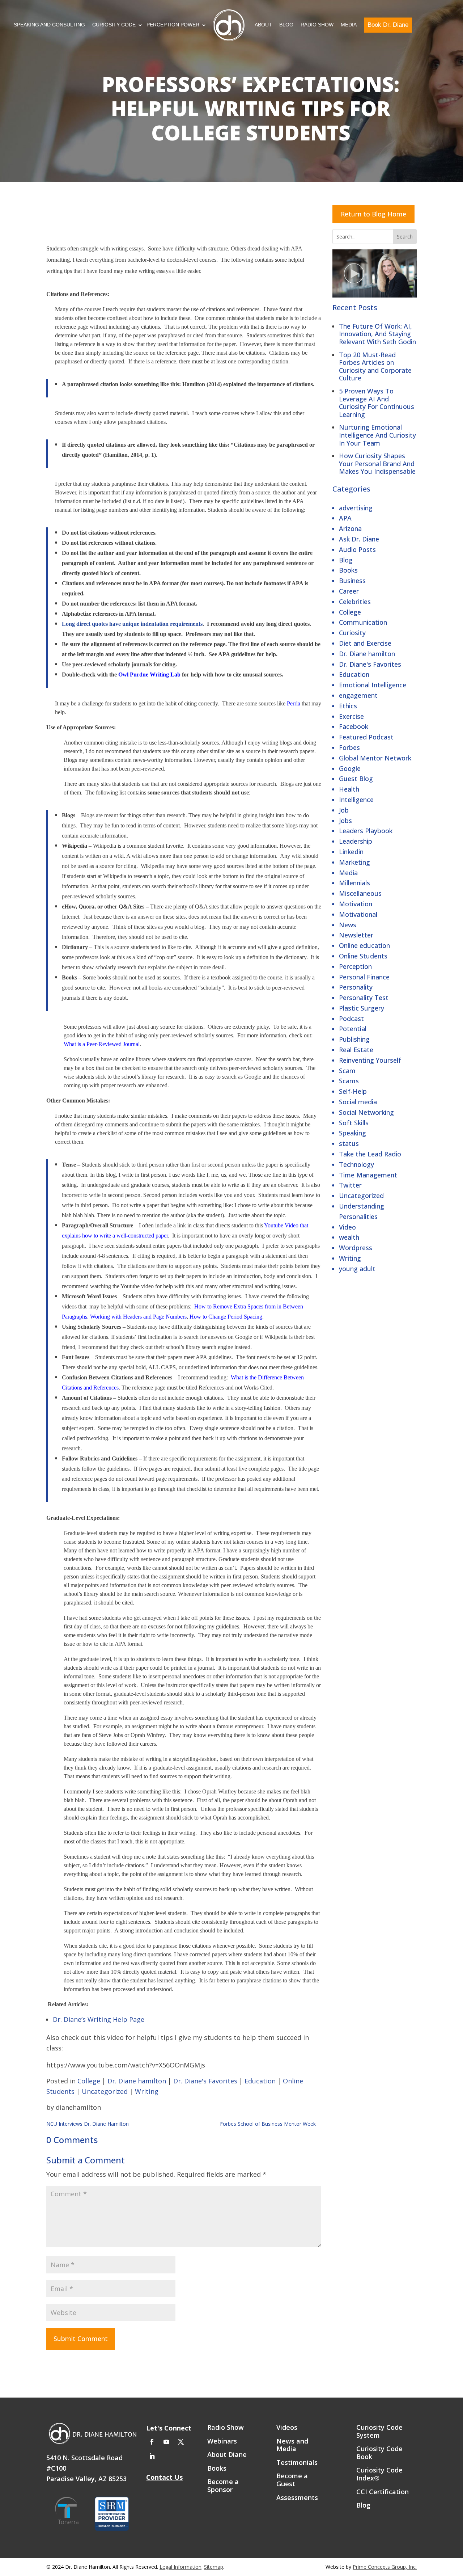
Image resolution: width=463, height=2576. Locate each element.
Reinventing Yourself (370, 1060)
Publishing (354, 1039)
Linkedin (351, 852)
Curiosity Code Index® (379, 2474)
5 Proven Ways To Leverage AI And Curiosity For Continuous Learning (377, 403)
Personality (356, 987)
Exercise (351, 716)
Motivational (358, 914)
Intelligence (356, 800)
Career (349, 591)
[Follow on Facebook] (152, 2442)
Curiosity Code (114, 25)
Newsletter (356, 935)
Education (354, 674)
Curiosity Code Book (379, 2453)
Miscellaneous (360, 893)
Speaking (352, 1133)
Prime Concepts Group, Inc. (385, 2567)
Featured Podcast (366, 737)
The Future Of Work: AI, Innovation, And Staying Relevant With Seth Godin (377, 334)
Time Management (368, 1175)
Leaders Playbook (366, 831)
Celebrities (355, 602)
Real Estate (356, 1050)
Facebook (354, 726)
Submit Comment (81, 2339)
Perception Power (173, 25)
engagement (358, 695)
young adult (357, 1269)
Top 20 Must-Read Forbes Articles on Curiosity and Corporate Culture (375, 366)
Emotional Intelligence (373, 685)
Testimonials (297, 2463)
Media (349, 25)
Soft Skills (354, 1123)
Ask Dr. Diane (359, 539)
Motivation (356, 904)
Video (347, 1227)
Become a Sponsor (223, 2486)
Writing (350, 1258)
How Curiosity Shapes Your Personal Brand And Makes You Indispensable (377, 463)
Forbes (349, 747)
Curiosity (352, 633)
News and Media (292, 2445)
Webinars (222, 2441)
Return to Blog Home (373, 214)
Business (352, 581)
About (263, 25)
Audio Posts (357, 549)
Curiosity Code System (379, 2432)
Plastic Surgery (362, 1008)
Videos (287, 2428)
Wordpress (356, 1248)
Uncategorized (361, 1196)
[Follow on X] (181, 2442)
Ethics (348, 706)
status (349, 1143)
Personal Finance (364, 977)
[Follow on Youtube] (166, 2442)
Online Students (363, 956)
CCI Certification (383, 2492)
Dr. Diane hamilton (367, 654)
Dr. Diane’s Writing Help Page (99, 2019)
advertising (356, 508)
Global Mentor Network (375, 758)
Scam (347, 1071)
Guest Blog (356, 779)
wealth (349, 1237)
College (350, 612)
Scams (349, 1081)
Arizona (350, 528)
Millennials (354, 883)
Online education (364, 945)
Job (344, 810)
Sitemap (214, 2567)
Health (349, 789)
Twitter (350, 1185)
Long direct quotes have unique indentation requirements (132, 624)
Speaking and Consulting (49, 25)
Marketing (354, 862)
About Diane (227, 2455)
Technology (356, 1164)
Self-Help (353, 1091)
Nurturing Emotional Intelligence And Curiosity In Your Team (377, 435)
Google (350, 768)
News (348, 925)
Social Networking (366, 1112)
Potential (353, 1029)
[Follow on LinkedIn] (152, 2456)
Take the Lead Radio (370, 1154)
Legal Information (180, 2567)
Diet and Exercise (365, 643)
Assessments (297, 2498)
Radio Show (317, 25)
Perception (355, 966)
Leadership (356, 841)
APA (345, 518)
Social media (358, 1102)
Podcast (351, 1019)
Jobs (345, 821)
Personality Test (364, 998)
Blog (286, 25)
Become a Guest (292, 2480)
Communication (363, 622)
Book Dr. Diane (388, 25)
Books (348, 570)
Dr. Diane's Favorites (370, 664)
